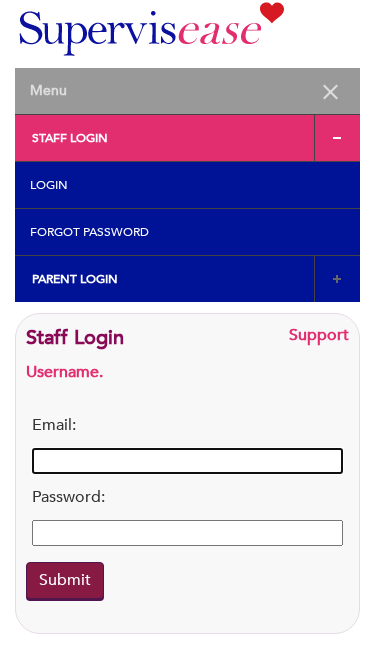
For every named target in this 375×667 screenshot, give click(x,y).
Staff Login (70, 138)
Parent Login (75, 279)
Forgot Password (89, 232)
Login (49, 185)
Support (319, 335)
